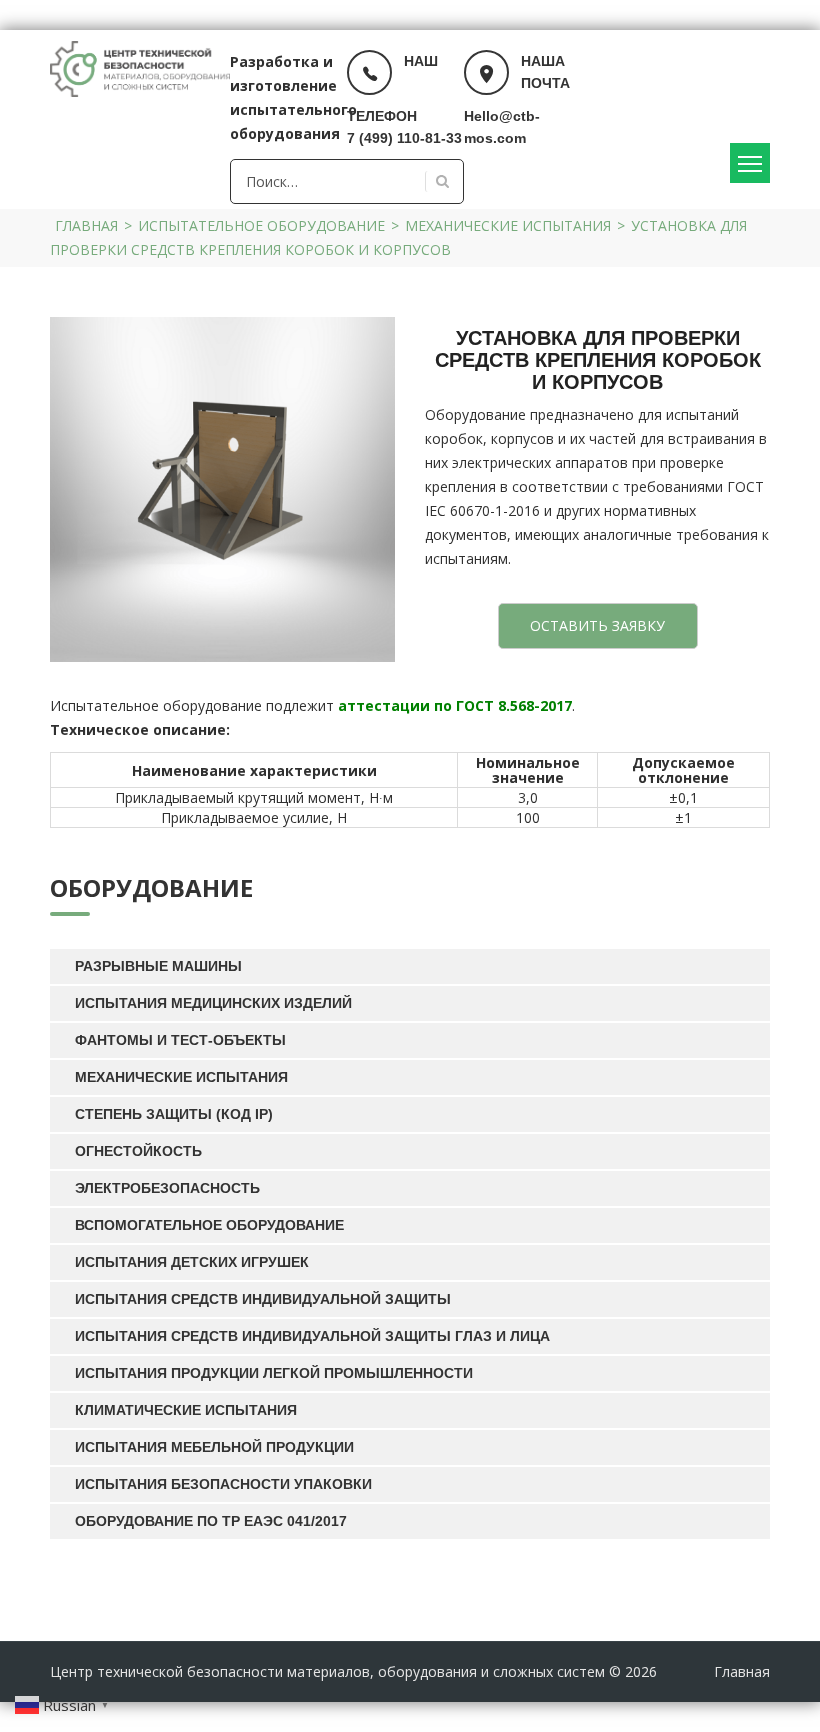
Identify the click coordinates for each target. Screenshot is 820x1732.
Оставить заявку (597, 625)
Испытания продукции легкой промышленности (274, 1373)
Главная (86, 225)
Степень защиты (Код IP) (174, 1114)
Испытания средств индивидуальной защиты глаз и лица (312, 1336)
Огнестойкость (138, 1151)
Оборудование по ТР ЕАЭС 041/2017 (211, 1521)
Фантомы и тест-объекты (180, 1040)
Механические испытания (508, 225)
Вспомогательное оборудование (209, 1225)
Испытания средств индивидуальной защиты (263, 1299)
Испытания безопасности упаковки (223, 1484)
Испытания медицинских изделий (213, 1003)
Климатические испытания (186, 1410)
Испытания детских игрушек (192, 1262)
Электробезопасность (167, 1188)
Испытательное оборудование (261, 225)
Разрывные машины (158, 966)
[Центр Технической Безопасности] (140, 67)
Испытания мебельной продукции (214, 1447)
